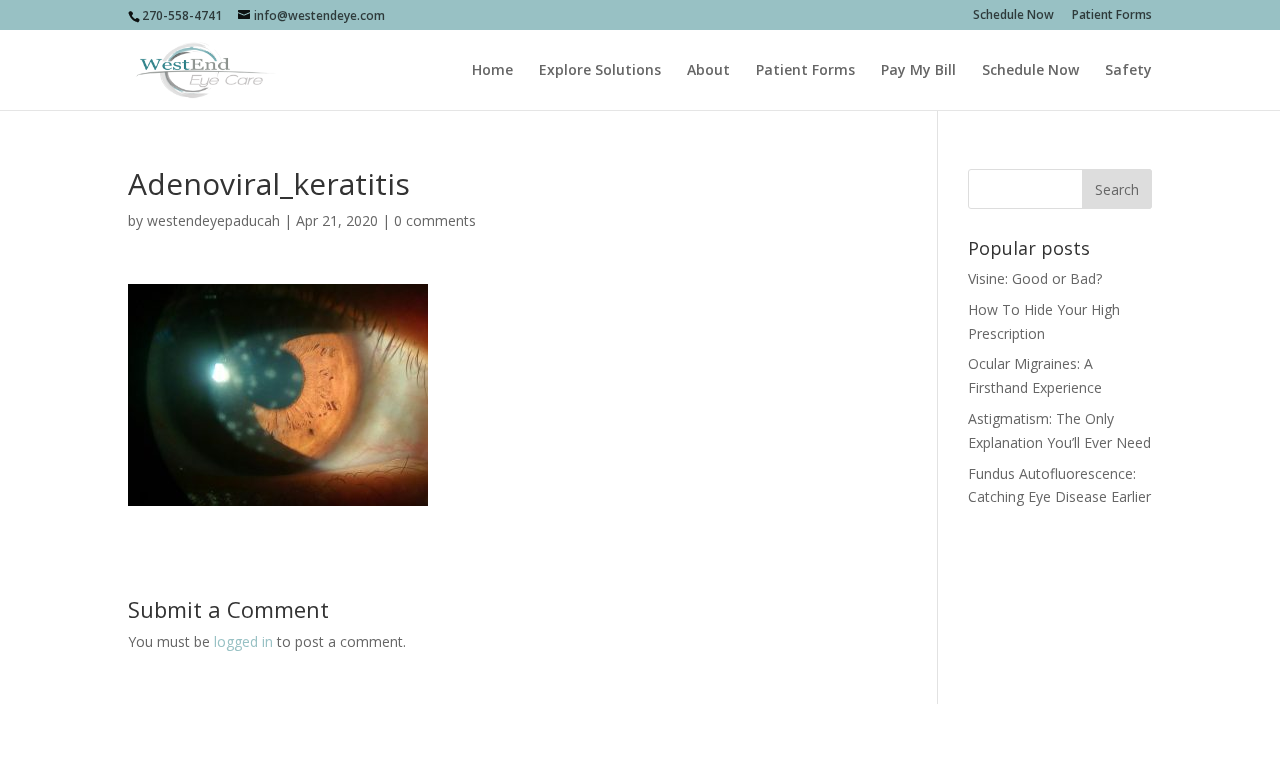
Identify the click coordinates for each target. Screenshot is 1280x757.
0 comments (435, 220)
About (708, 71)
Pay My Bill (918, 71)
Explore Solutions (600, 71)
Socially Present (269, 730)
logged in (243, 641)
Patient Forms (1112, 16)
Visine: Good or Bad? (1035, 278)
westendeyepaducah (213, 220)
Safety (1128, 71)
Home (492, 71)
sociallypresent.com (497, 730)
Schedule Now (1013, 16)
